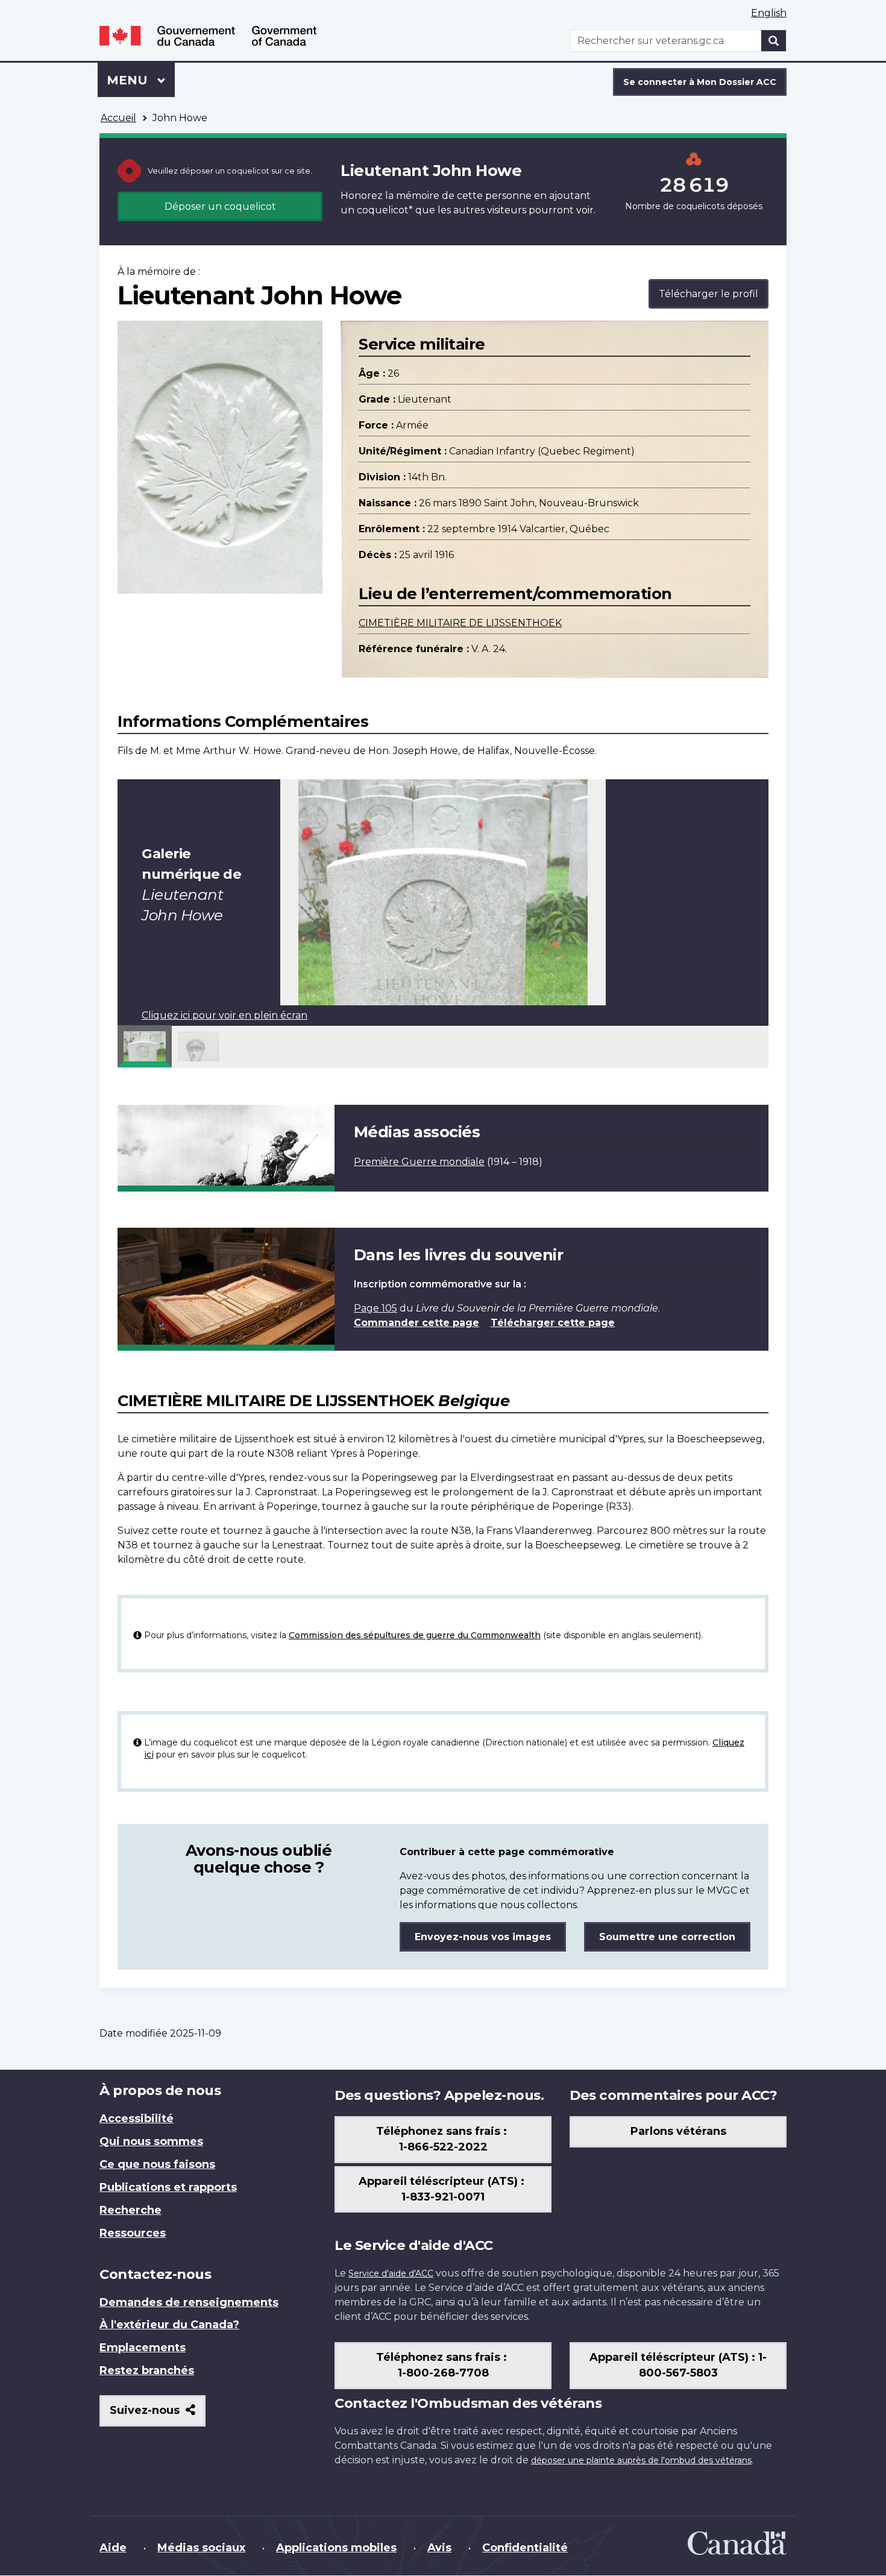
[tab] (145, 1046)
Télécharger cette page (553, 1323)
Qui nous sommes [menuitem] (151, 2141)
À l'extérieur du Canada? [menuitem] (169, 2325)
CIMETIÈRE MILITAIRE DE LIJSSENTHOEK (460, 623)
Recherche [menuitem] (130, 2210)
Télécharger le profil (708, 294)
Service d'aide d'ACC (391, 2273)
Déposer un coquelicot (220, 206)
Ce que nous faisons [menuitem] (157, 2164)
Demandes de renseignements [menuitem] (189, 2302)
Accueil (118, 118)
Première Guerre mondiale (419, 1162)
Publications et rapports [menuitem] (168, 2187)
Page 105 (375, 1308)
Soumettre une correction (667, 1937)
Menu (141, 80)
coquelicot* (385, 210)
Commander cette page (416, 1323)
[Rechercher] (774, 41)
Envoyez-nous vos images (483, 1937)
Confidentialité (525, 2548)
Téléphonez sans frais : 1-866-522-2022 (443, 2139)
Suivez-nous (158, 2415)
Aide (113, 2548)
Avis (439, 2548)
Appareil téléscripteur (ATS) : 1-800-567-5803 (678, 2365)
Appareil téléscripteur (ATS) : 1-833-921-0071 (443, 2189)
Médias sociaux (201, 2548)
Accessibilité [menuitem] (137, 2119)
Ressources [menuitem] (133, 2233)
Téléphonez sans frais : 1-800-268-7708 (443, 2365)
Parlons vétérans (678, 2131)
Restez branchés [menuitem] (147, 2370)
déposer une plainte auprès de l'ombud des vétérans (641, 2460)
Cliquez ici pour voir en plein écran (225, 1015)
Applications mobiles (336, 2548)
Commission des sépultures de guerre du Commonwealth (415, 1635)
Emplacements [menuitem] (143, 2348)
